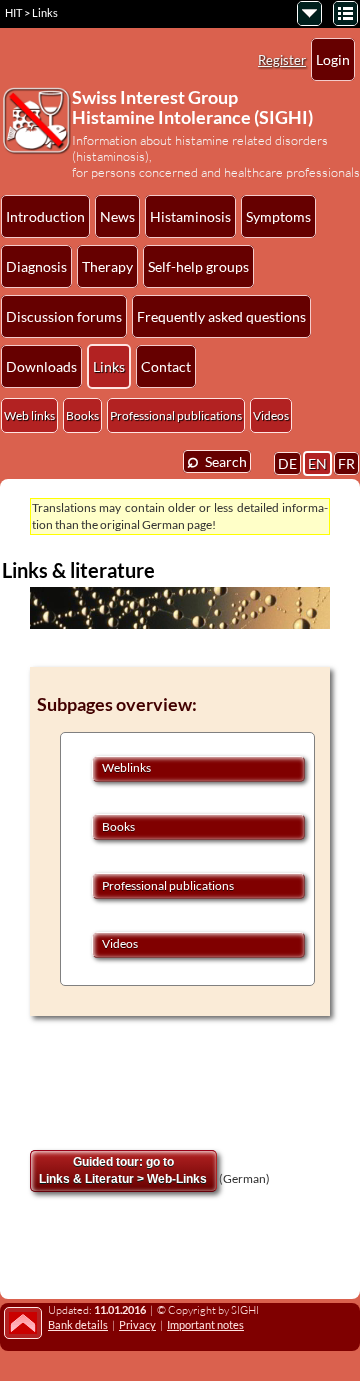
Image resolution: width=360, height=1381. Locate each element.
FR (346, 463)
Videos (271, 415)
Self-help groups (198, 266)
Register (282, 60)
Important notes (205, 1324)
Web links (29, 415)
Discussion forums (64, 316)
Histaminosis (190, 216)
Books (82, 415)
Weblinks (126, 767)
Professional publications (176, 415)
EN (317, 463)
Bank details (78, 1324)
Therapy (107, 266)
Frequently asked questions (221, 316)
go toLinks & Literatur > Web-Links (123, 1170)
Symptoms (278, 216)
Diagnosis (36, 266)
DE (287, 463)
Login (333, 59)
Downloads (41, 366)
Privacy (137, 1324)
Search (217, 460)
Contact (166, 366)
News (117, 216)
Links (109, 366)
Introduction (45, 216)
